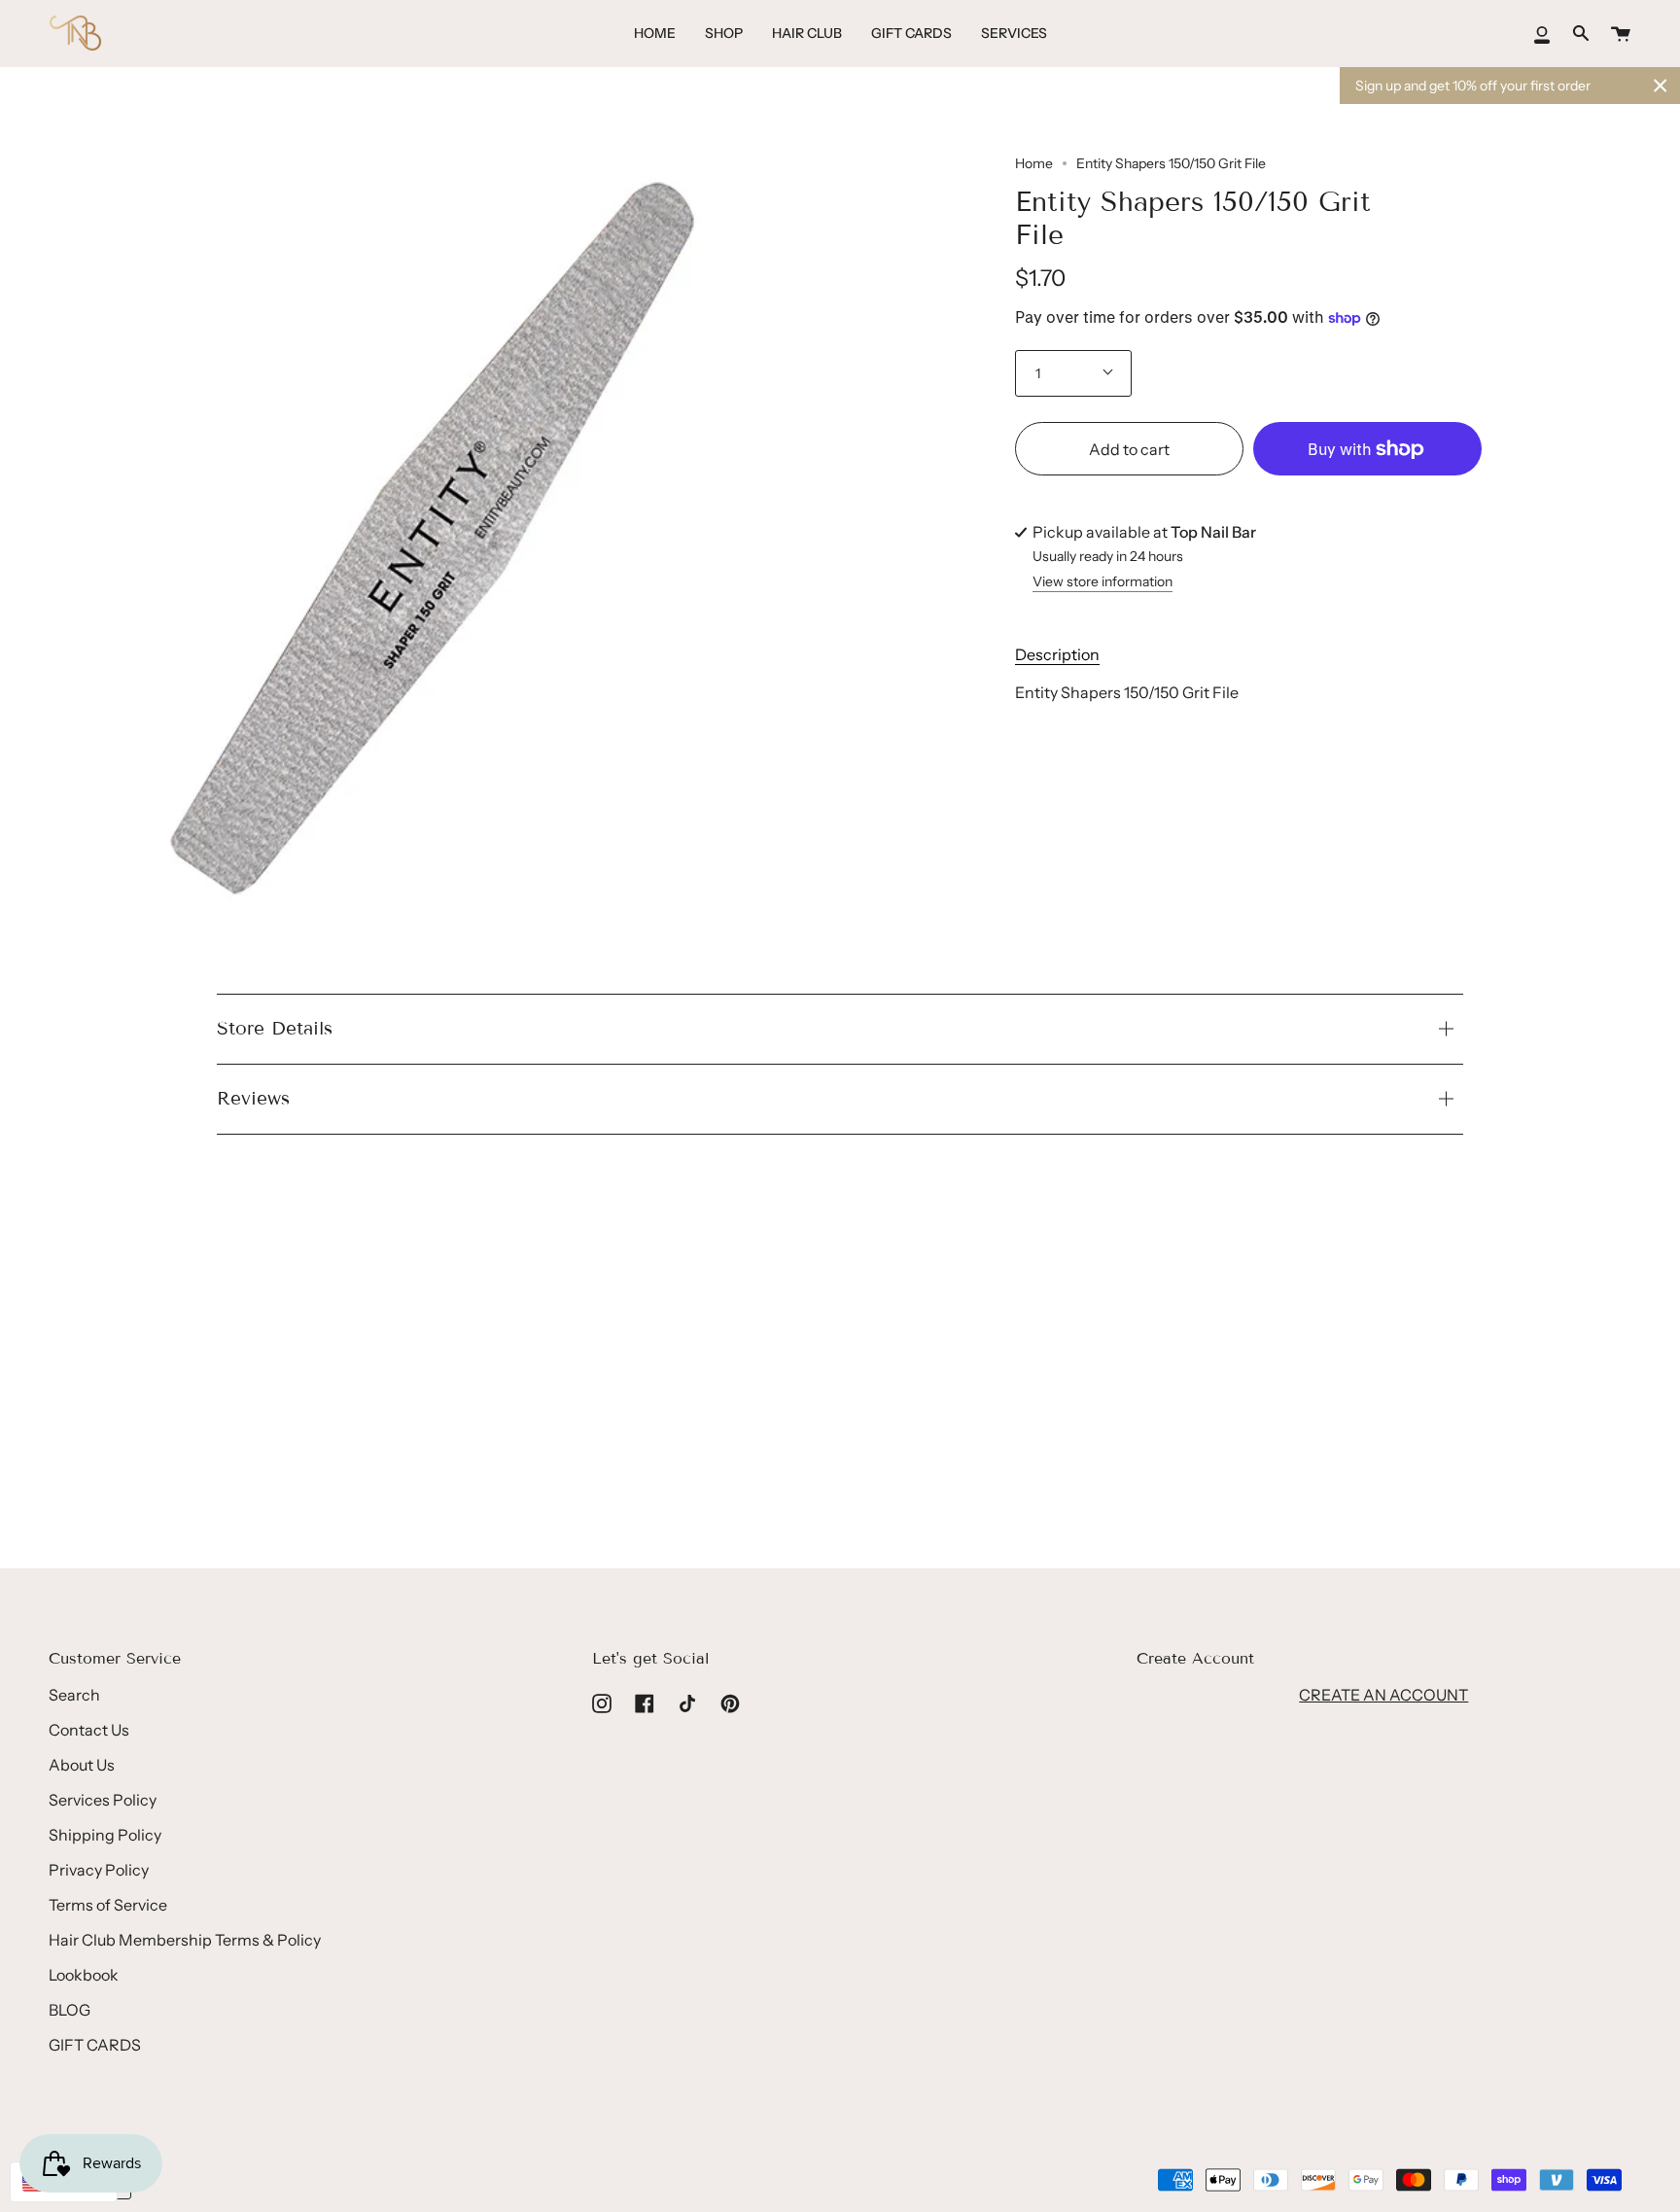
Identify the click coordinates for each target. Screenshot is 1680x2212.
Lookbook (84, 1975)
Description (1057, 654)
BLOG (70, 2010)
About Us (82, 1765)
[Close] (1661, 86)
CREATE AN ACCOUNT (1383, 1695)
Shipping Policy (105, 1835)
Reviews (253, 1098)
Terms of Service (108, 1905)
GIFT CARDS (95, 2045)
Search (74, 1695)
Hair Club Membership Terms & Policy (185, 1940)
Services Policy (103, 1800)
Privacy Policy (99, 1870)
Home (1034, 163)
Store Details (275, 1028)
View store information (1102, 582)
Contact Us (89, 1730)
